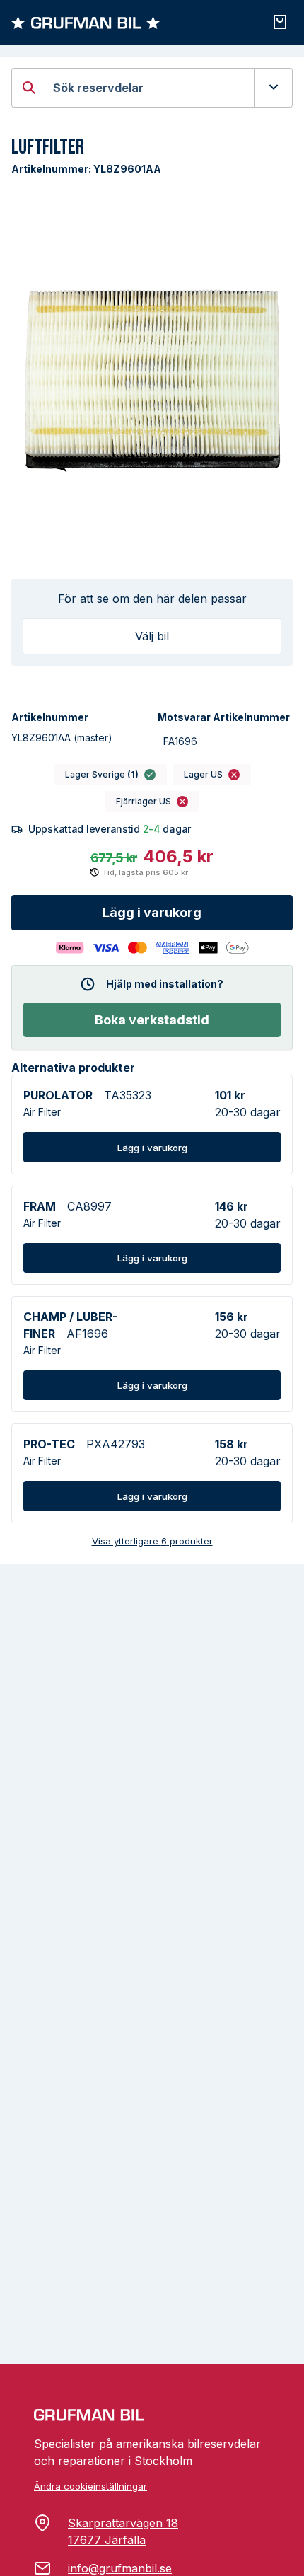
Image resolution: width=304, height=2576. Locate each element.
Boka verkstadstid (152, 1020)
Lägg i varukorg (152, 912)
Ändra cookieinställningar (90, 2486)
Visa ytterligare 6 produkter (152, 1541)
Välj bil (152, 636)
